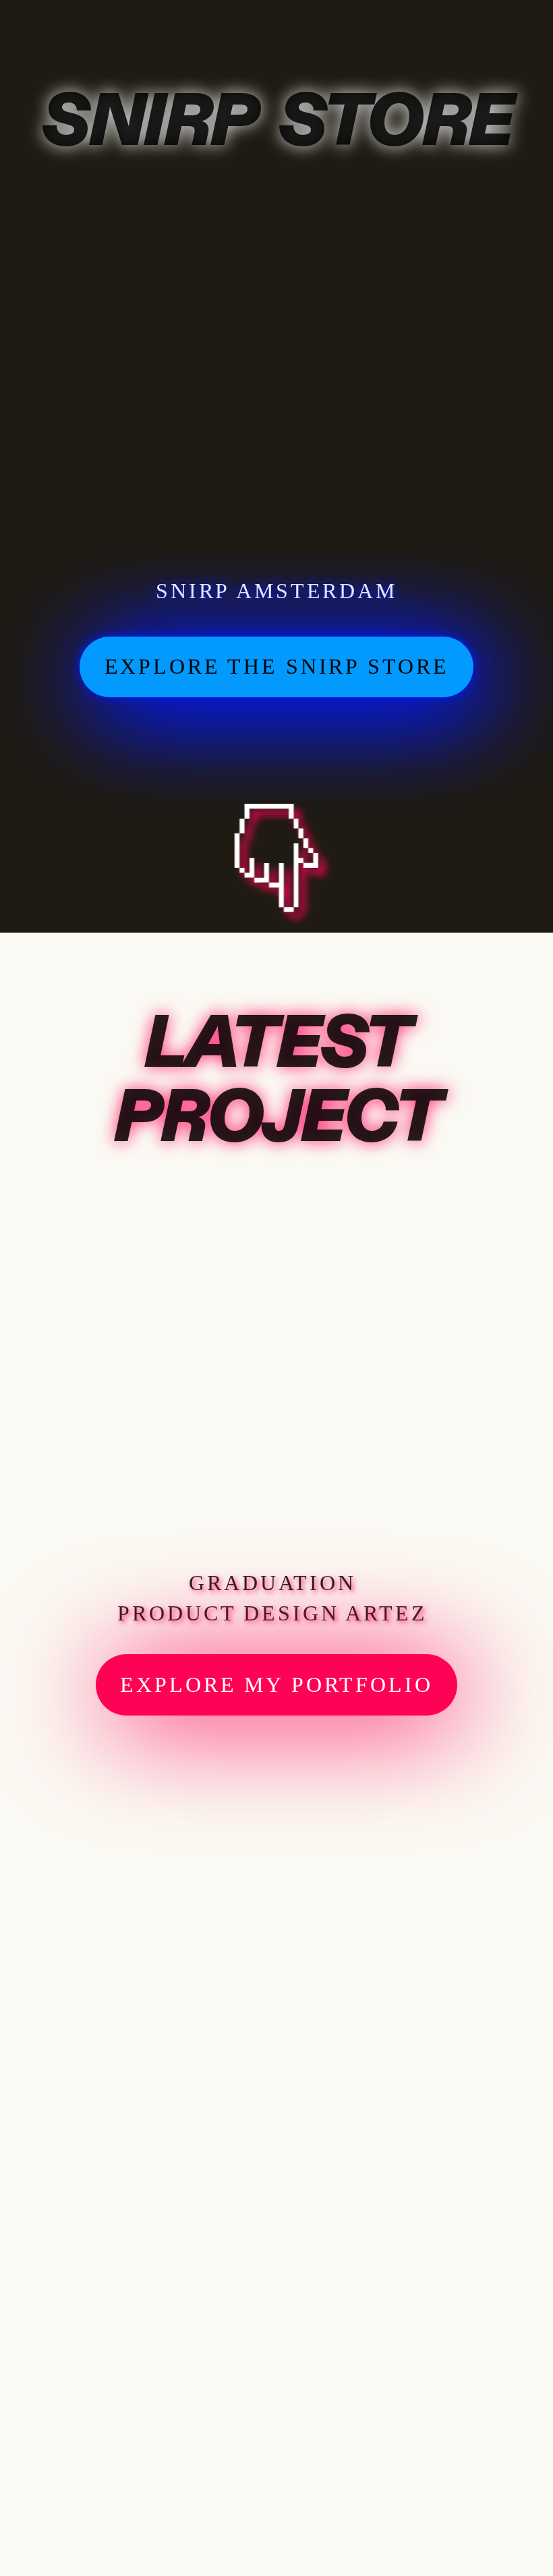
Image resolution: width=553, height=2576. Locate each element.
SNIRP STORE (276, 122)
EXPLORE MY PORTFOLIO (276, 1685)
